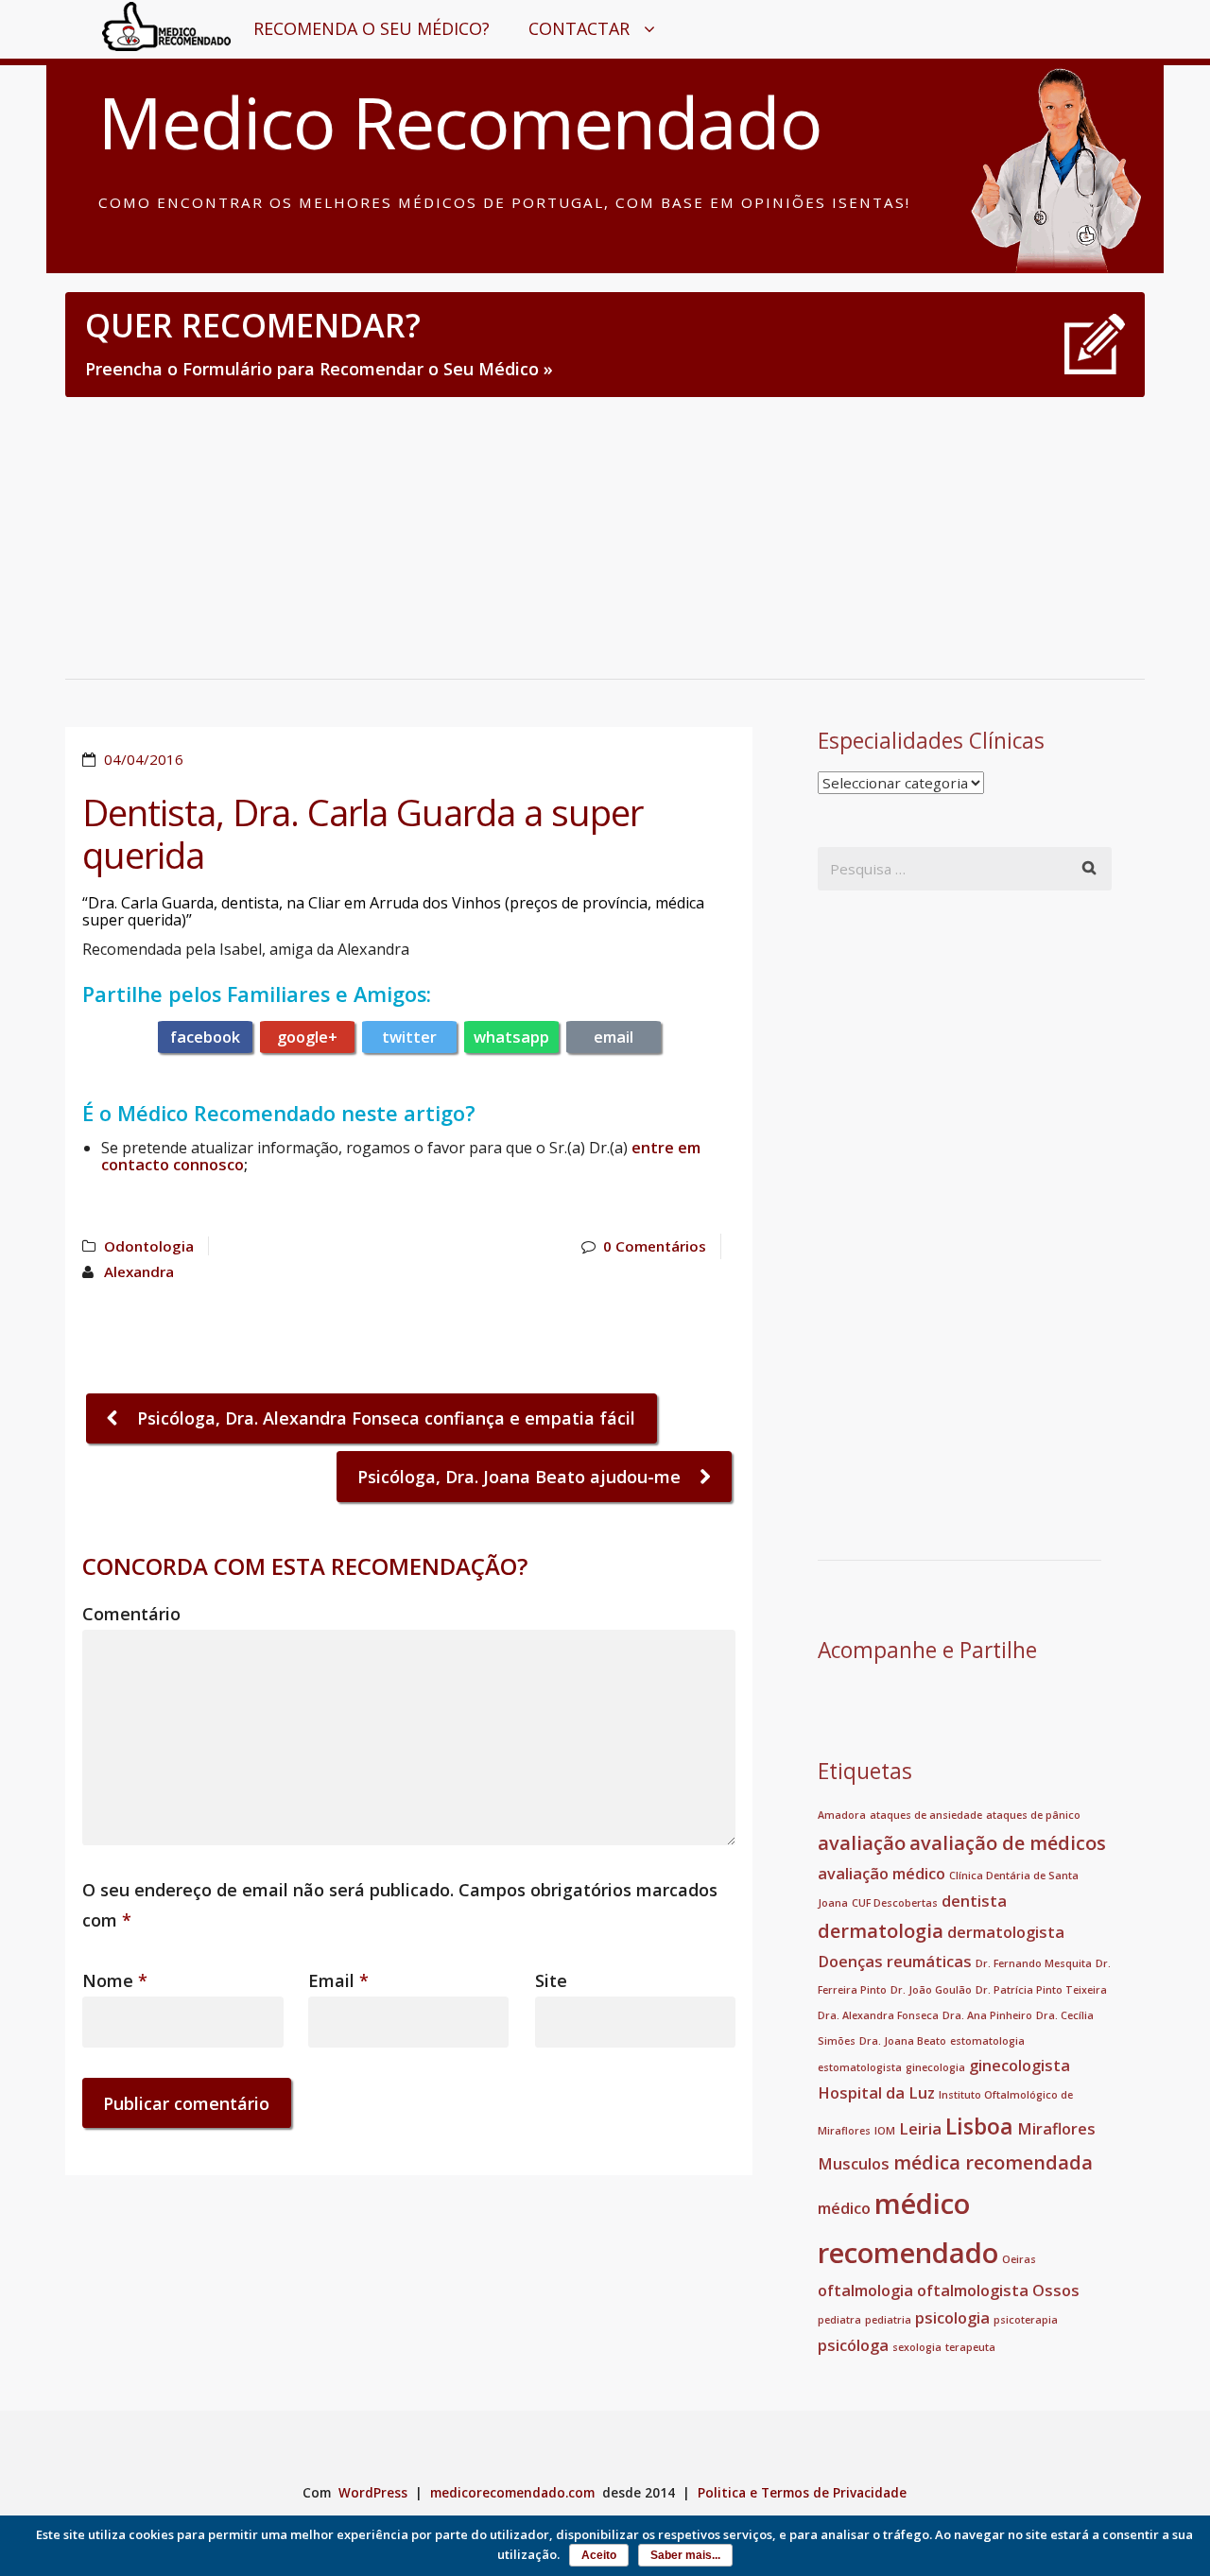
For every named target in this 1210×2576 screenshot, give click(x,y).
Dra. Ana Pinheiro (987, 2015)
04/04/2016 (144, 759)
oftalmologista (973, 2291)
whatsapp (511, 1037)
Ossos (1056, 2291)
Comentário (131, 1614)
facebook (205, 1037)
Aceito (599, 2555)
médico (844, 2208)
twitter (409, 1037)
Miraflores (1056, 2129)
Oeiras (1019, 2259)
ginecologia (935, 2067)
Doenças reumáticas (895, 1962)
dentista (974, 1901)
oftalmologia (865, 2291)
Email (338, 1980)
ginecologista (1020, 2066)
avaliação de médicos (1008, 1843)
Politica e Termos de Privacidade (802, 2493)
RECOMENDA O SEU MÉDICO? (372, 28)
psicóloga (853, 2345)
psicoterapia (1026, 2320)
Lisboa (979, 2126)
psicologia (952, 2318)
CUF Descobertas (895, 1903)
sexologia (917, 2347)
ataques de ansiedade (926, 1815)
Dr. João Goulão (931, 1990)
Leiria (920, 2129)
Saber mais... (685, 2555)
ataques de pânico (1033, 1815)
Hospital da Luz (876, 2093)
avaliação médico (882, 1874)
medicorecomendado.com (512, 2493)
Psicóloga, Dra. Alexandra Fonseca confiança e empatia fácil (384, 1418)
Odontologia (149, 1246)
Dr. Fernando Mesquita (1034, 1963)
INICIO (143, 28)
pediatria (888, 2320)
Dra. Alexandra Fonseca (878, 2015)
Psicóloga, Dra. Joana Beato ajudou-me (521, 1477)
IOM (885, 2131)
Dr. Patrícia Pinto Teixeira (1041, 1990)
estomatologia (987, 2041)
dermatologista (1006, 1932)
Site (551, 1980)
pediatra (839, 2320)
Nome (115, 1980)
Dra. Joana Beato (903, 2041)
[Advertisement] (605, 537)
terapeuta (970, 2347)
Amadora (842, 1815)
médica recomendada (993, 2162)
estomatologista (860, 2067)
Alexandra (139, 1271)
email (614, 1037)
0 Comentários (655, 1246)
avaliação (862, 1843)
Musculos (854, 2164)
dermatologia (881, 1931)
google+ (307, 1037)
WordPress (373, 2493)
